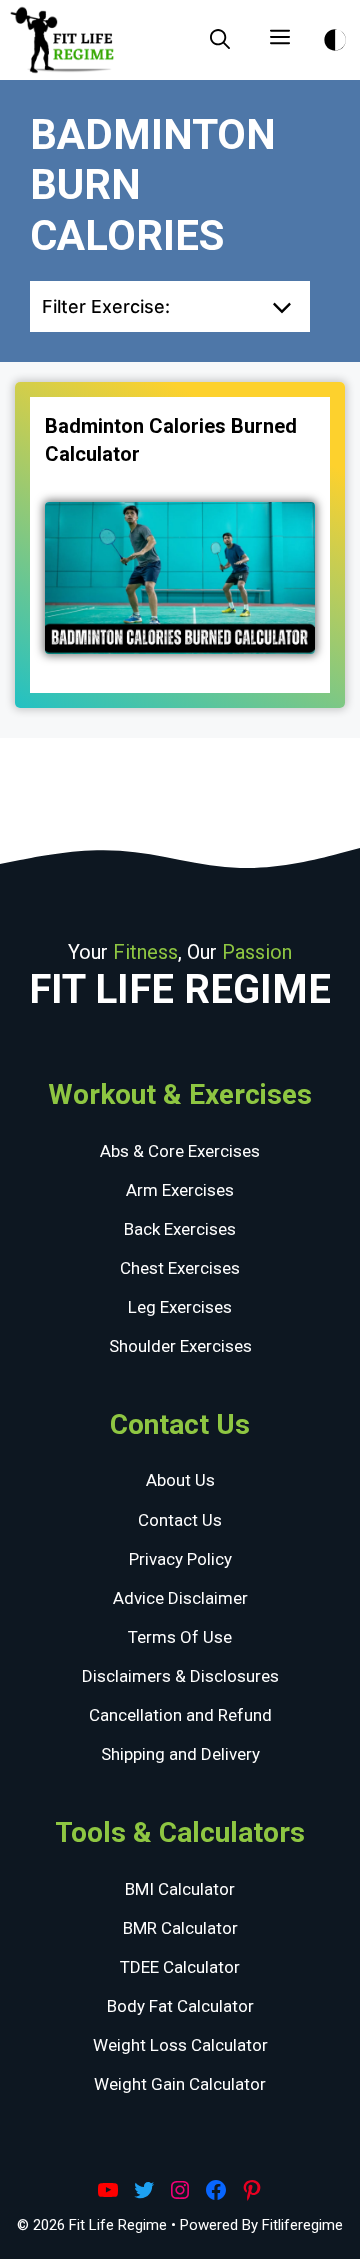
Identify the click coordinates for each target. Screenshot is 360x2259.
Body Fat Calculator (180, 2006)
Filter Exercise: (106, 306)
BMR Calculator (180, 1928)
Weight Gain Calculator (180, 2084)
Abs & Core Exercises (180, 1151)
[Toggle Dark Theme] (335, 36)
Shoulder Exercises (180, 1346)
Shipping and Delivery (180, 1754)
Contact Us (180, 1520)
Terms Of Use (180, 1637)
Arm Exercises (180, 1190)
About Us (180, 1480)
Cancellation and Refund (180, 1715)
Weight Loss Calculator (180, 2045)
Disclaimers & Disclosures (180, 1676)
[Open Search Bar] (220, 40)
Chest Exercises (180, 1268)
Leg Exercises (180, 1307)
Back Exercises (180, 1229)
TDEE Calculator (180, 1967)
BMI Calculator (180, 1889)
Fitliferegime (302, 2225)
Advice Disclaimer (180, 1598)
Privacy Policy (180, 1559)
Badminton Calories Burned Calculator (171, 440)
